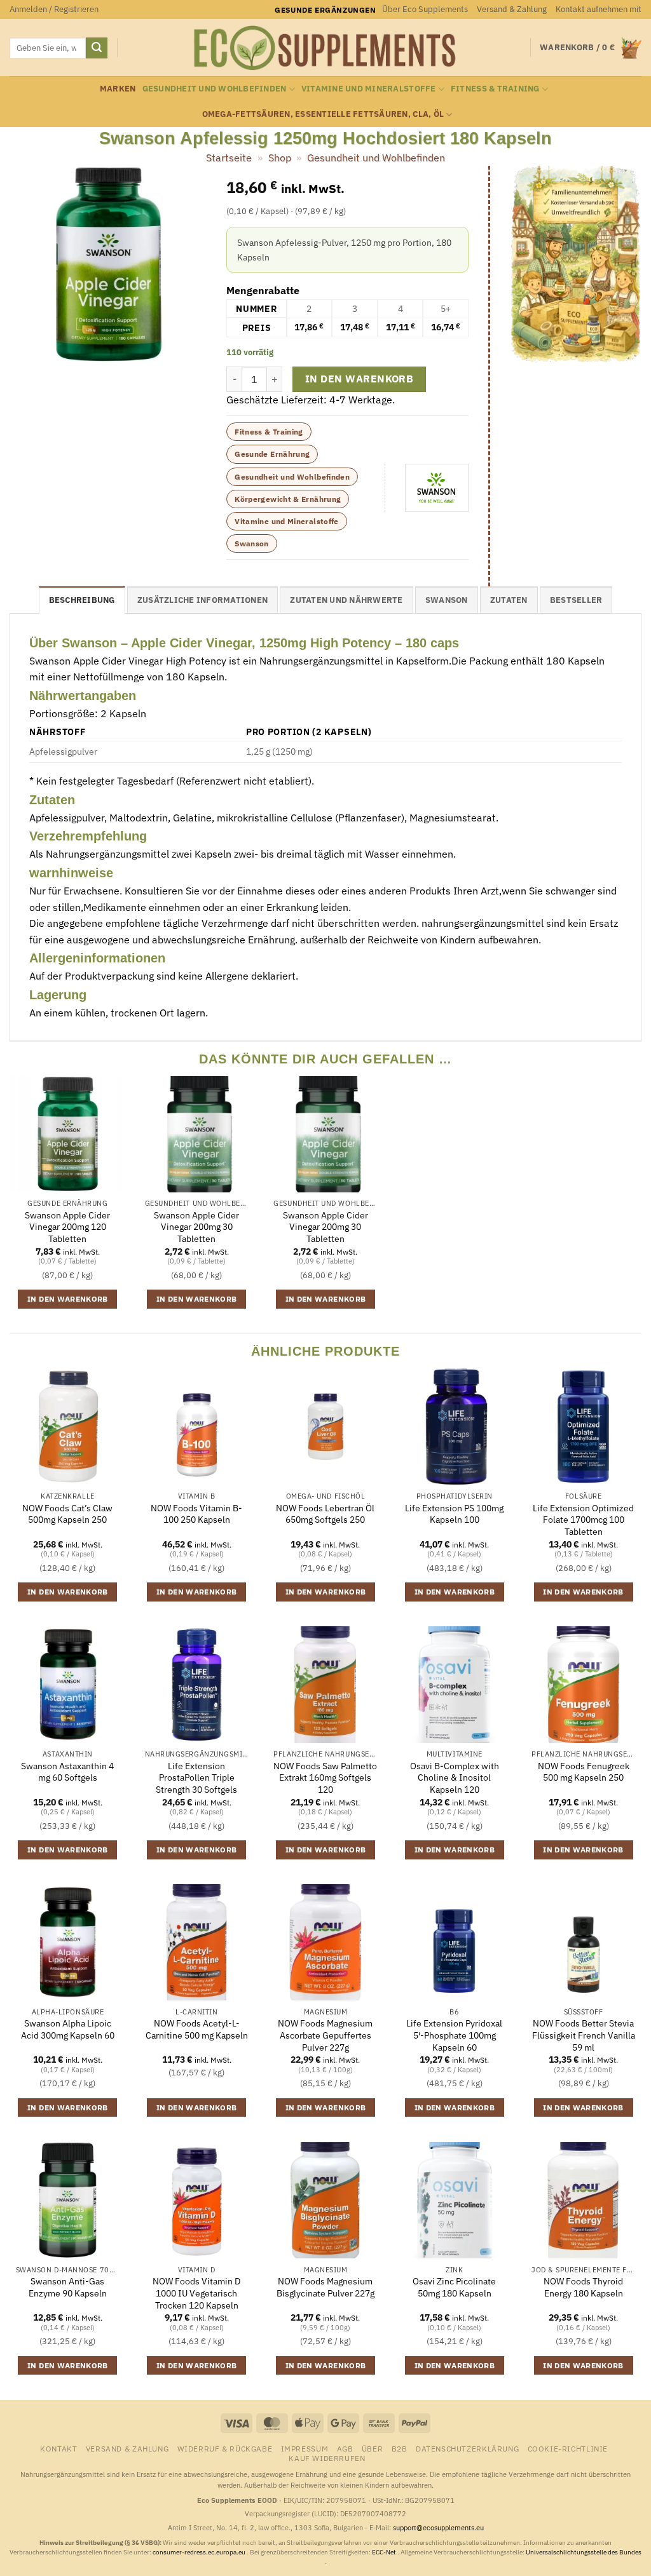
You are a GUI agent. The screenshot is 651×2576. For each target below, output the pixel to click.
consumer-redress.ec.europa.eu (200, 2552)
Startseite (229, 158)
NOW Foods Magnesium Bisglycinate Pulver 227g (325, 2287)
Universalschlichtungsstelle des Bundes (584, 2552)
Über (372, 2448)
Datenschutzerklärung (467, 2448)
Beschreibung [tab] (82, 600)
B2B (400, 2448)
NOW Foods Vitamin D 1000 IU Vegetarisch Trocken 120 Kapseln (196, 2293)
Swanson (252, 543)
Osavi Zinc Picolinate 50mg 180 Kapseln (454, 2287)
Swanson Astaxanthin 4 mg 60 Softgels (67, 1772)
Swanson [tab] (447, 600)
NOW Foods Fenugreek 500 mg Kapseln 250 (584, 1772)
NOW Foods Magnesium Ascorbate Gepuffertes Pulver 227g (325, 2035)
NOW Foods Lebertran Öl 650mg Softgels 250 (325, 1514)
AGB (345, 2448)
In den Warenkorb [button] (68, 1299)
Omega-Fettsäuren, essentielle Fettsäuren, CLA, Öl (323, 114)
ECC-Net (385, 2552)
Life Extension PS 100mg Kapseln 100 (454, 1514)
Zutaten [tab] (509, 600)
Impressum (305, 2448)
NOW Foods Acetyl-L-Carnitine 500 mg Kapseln (197, 2029)
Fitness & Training (495, 89)
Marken (118, 89)
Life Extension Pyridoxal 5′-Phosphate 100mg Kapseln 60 (454, 2035)
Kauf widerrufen (327, 2458)
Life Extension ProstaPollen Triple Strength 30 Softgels (196, 1778)
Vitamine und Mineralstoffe (369, 89)
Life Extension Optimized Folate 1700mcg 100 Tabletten (583, 1520)
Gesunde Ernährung (272, 454)
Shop (280, 158)
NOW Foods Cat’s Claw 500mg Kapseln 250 (67, 1514)
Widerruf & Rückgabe (225, 2448)
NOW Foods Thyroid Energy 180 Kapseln (583, 2287)
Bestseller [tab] (576, 600)
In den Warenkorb (359, 379)
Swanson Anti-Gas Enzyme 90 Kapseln (68, 2287)
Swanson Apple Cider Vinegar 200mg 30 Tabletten (196, 1227)
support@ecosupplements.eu (438, 2528)
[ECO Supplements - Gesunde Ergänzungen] (325, 48)
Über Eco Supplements (425, 9)
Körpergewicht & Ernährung (288, 499)
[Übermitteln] (97, 48)
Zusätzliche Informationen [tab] (202, 600)
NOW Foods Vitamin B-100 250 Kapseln (196, 1514)
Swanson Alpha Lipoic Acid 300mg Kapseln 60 (68, 2029)
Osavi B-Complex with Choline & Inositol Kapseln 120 (455, 1778)
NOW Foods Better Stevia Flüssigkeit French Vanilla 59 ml (584, 2035)
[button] (54, 10)
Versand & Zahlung (512, 9)
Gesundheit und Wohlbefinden (215, 89)
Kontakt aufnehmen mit (599, 9)
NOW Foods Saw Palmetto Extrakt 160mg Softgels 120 (325, 1778)
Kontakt (58, 2448)
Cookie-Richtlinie (568, 2448)
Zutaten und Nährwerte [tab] (346, 600)
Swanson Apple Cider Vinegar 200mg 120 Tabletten (67, 1227)
